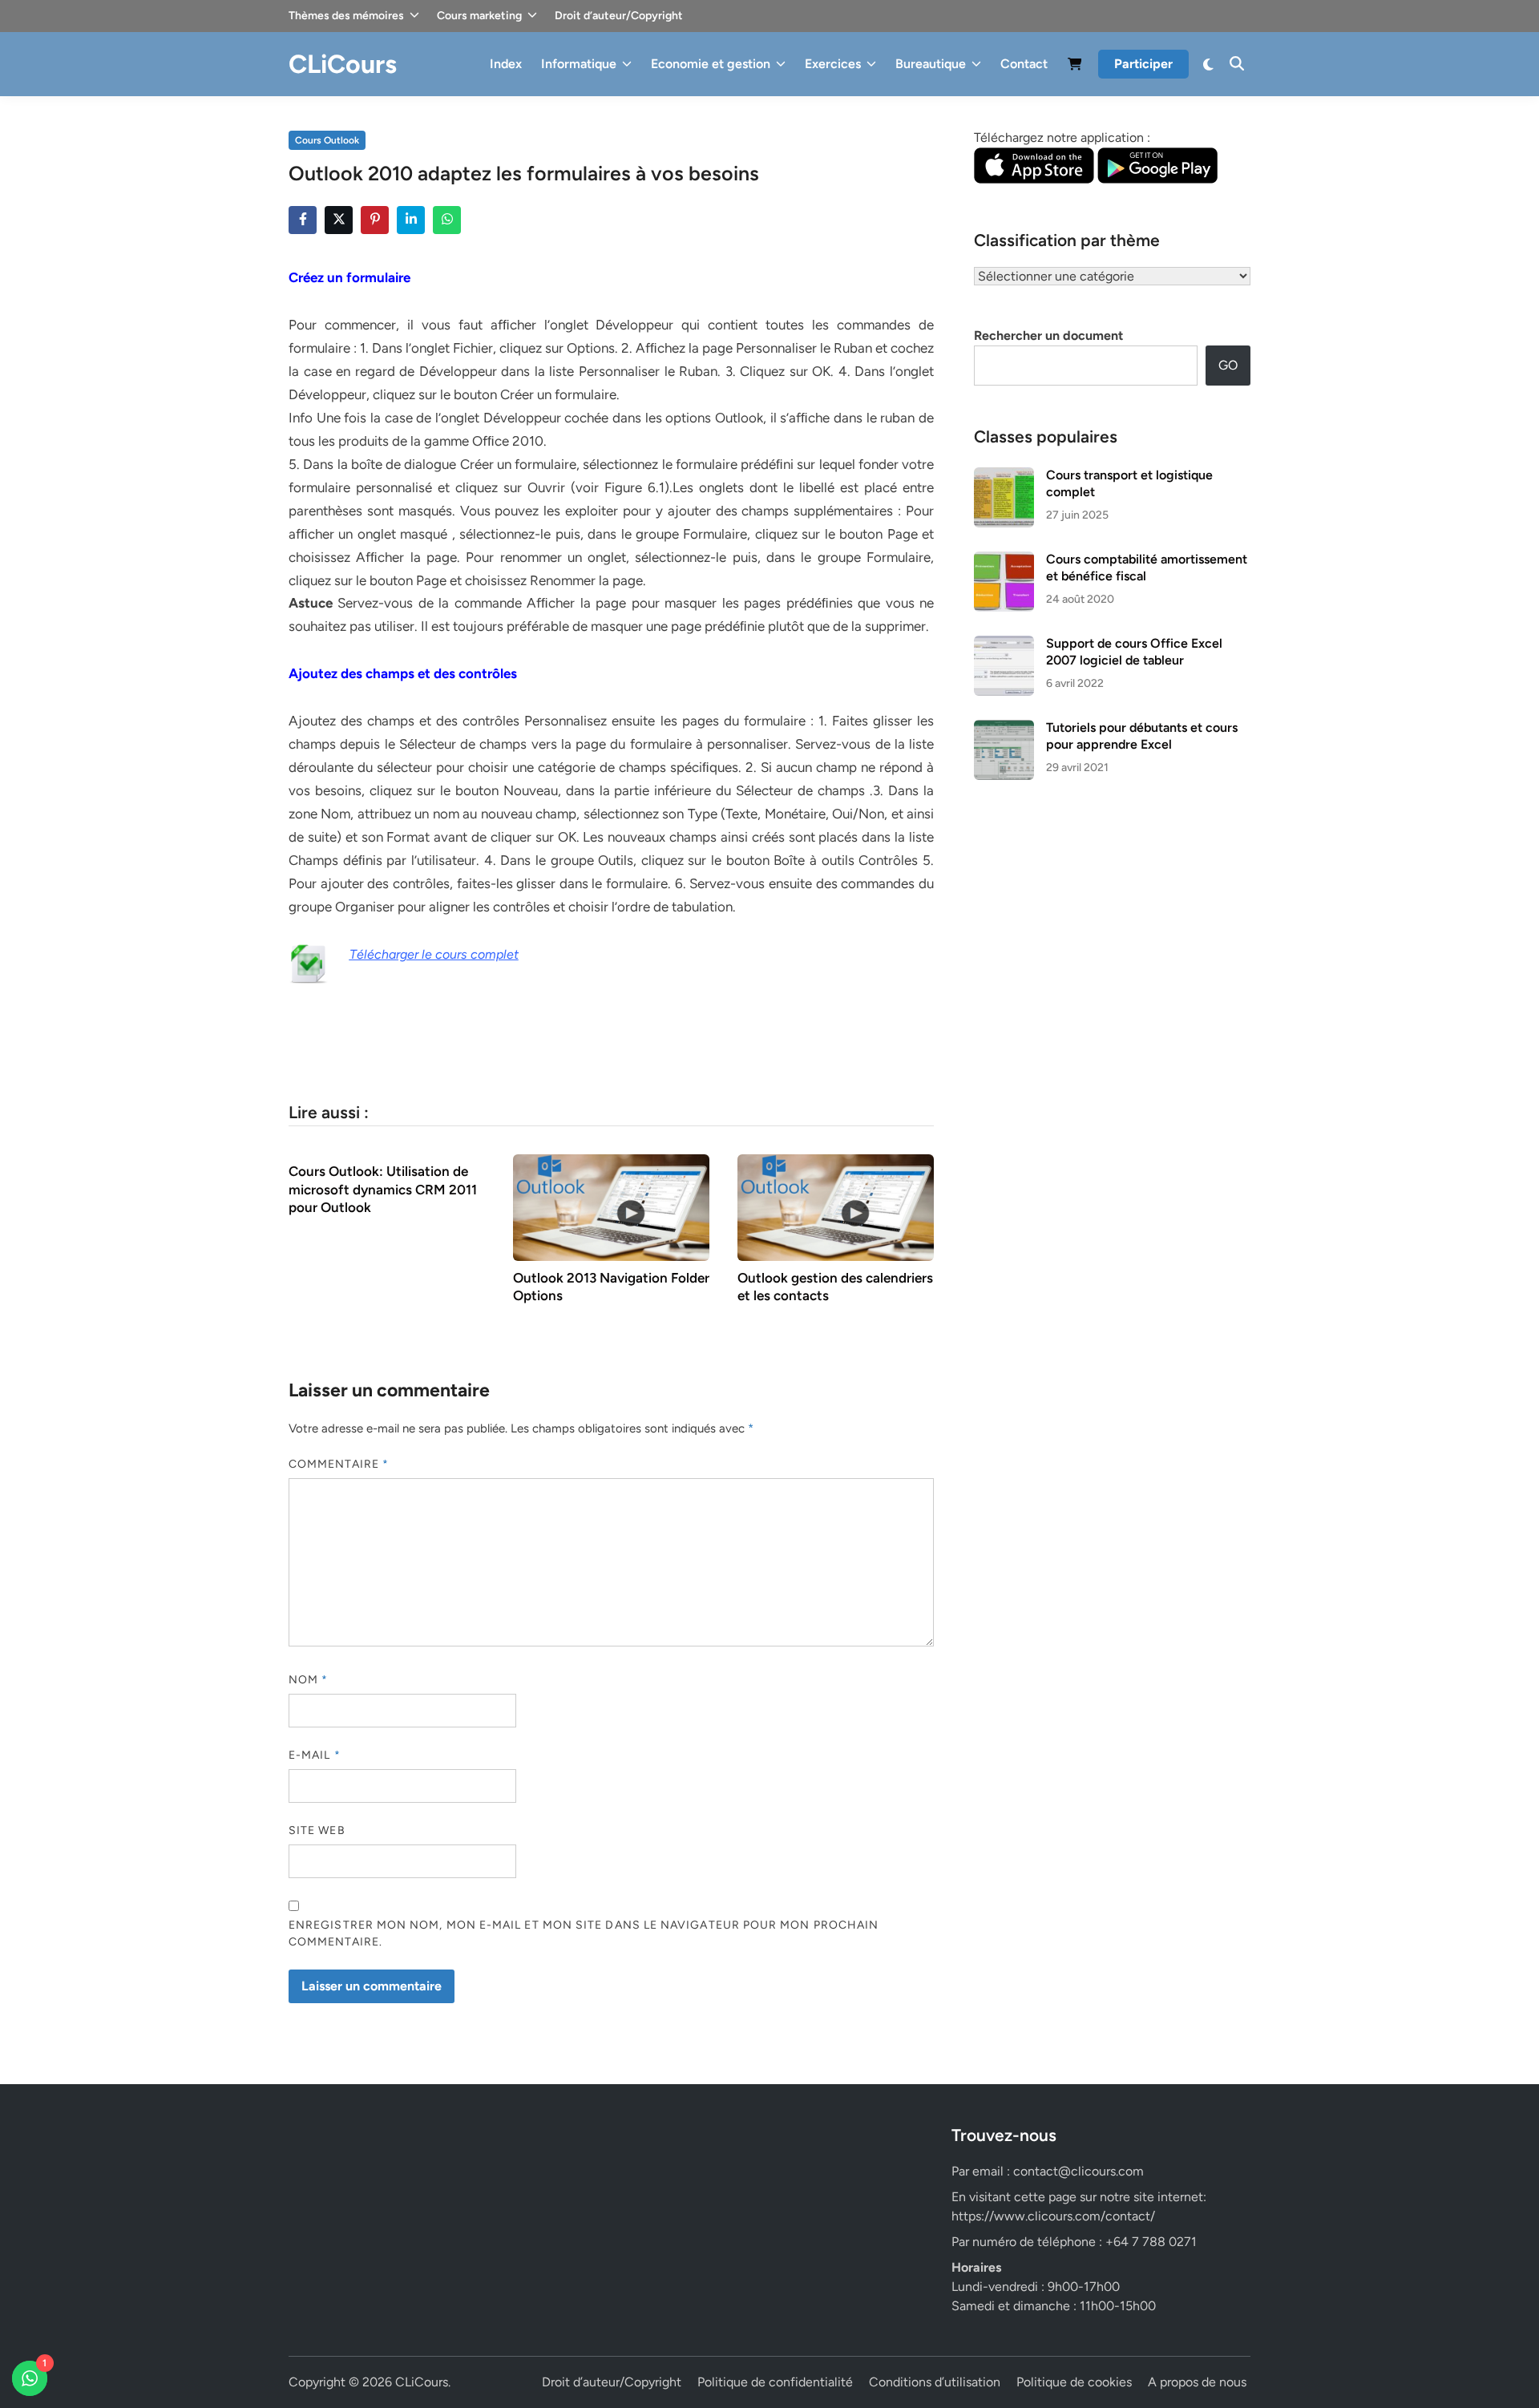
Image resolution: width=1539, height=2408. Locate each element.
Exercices (833, 64)
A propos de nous (1197, 2382)
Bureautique (931, 64)
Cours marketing (479, 16)
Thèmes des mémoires (346, 16)
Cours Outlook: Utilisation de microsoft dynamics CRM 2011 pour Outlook (383, 1189)
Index (506, 64)
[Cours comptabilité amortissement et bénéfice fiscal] (1004, 561)
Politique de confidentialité (775, 2382)
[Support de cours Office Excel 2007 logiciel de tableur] (1004, 645)
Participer (1143, 64)
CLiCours (343, 64)
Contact (1024, 64)
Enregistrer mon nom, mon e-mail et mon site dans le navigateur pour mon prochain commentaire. (584, 1933)
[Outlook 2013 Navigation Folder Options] (611, 1207)
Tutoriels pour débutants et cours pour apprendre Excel (1142, 735)
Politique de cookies (1074, 2382)
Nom (308, 1680)
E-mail (315, 1755)
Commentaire (339, 1464)
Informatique (579, 64)
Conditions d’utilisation (935, 2382)
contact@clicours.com (1079, 2171)
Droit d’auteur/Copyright (619, 16)
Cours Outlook (327, 140)
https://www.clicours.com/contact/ (1053, 2216)
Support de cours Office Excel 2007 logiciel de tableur (1134, 651)
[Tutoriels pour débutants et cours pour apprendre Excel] (1004, 729)
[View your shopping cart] (1075, 67)
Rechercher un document (1048, 335)
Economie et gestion (711, 64)
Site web (317, 1830)
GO (1228, 365)
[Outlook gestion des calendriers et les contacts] (836, 1207)
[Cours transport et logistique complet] (1004, 477)
